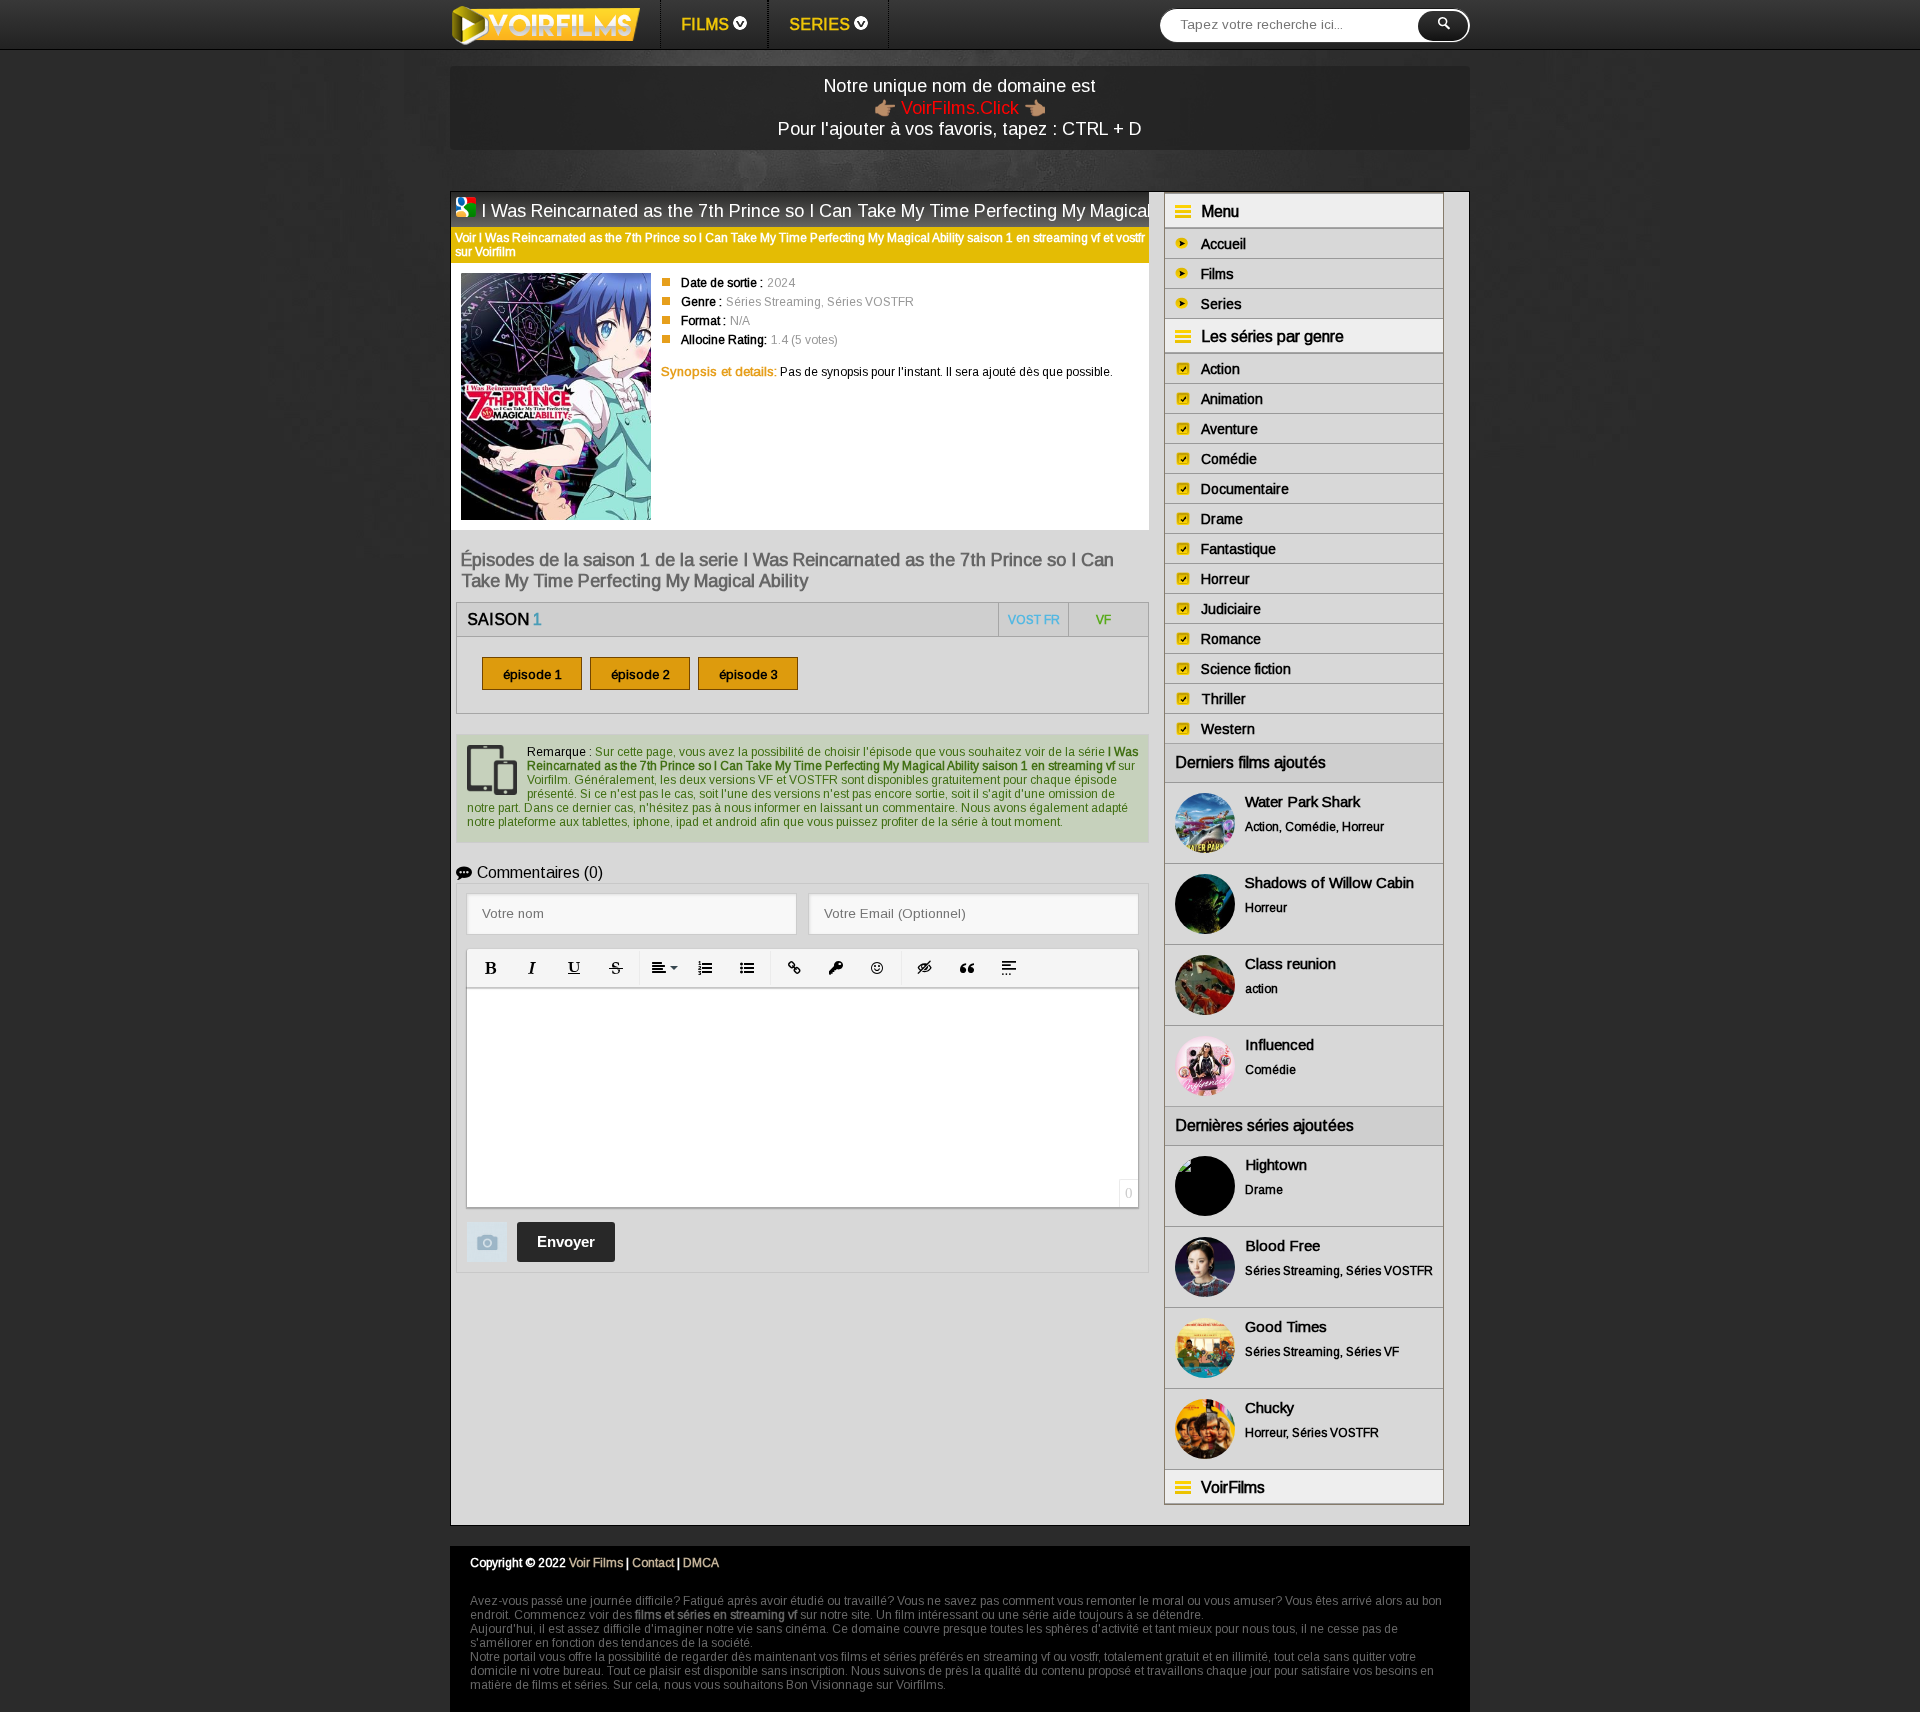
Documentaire (1245, 489)
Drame (1222, 519)
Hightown (1276, 1164)
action (1261, 989)
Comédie (1229, 459)
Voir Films (596, 1563)
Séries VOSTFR (870, 302)
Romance (1231, 639)
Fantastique (1238, 549)
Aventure (1229, 429)
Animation (1232, 399)
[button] (490, 968)
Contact (653, 1563)
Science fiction (1246, 669)
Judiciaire (1231, 609)
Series (819, 24)
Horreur (1225, 579)
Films (705, 24)
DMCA (701, 1563)
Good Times (1286, 1326)
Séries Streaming (773, 302)
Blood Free (1282, 1245)
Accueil (1223, 244)
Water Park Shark (1302, 801)
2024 (781, 283)
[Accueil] (545, 25)
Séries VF (1372, 1352)
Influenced (1279, 1044)
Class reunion (1290, 963)
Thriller (1223, 699)
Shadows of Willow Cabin (1329, 882)
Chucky (1270, 1407)
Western (1228, 729)
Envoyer (566, 1241)
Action (1220, 369)
